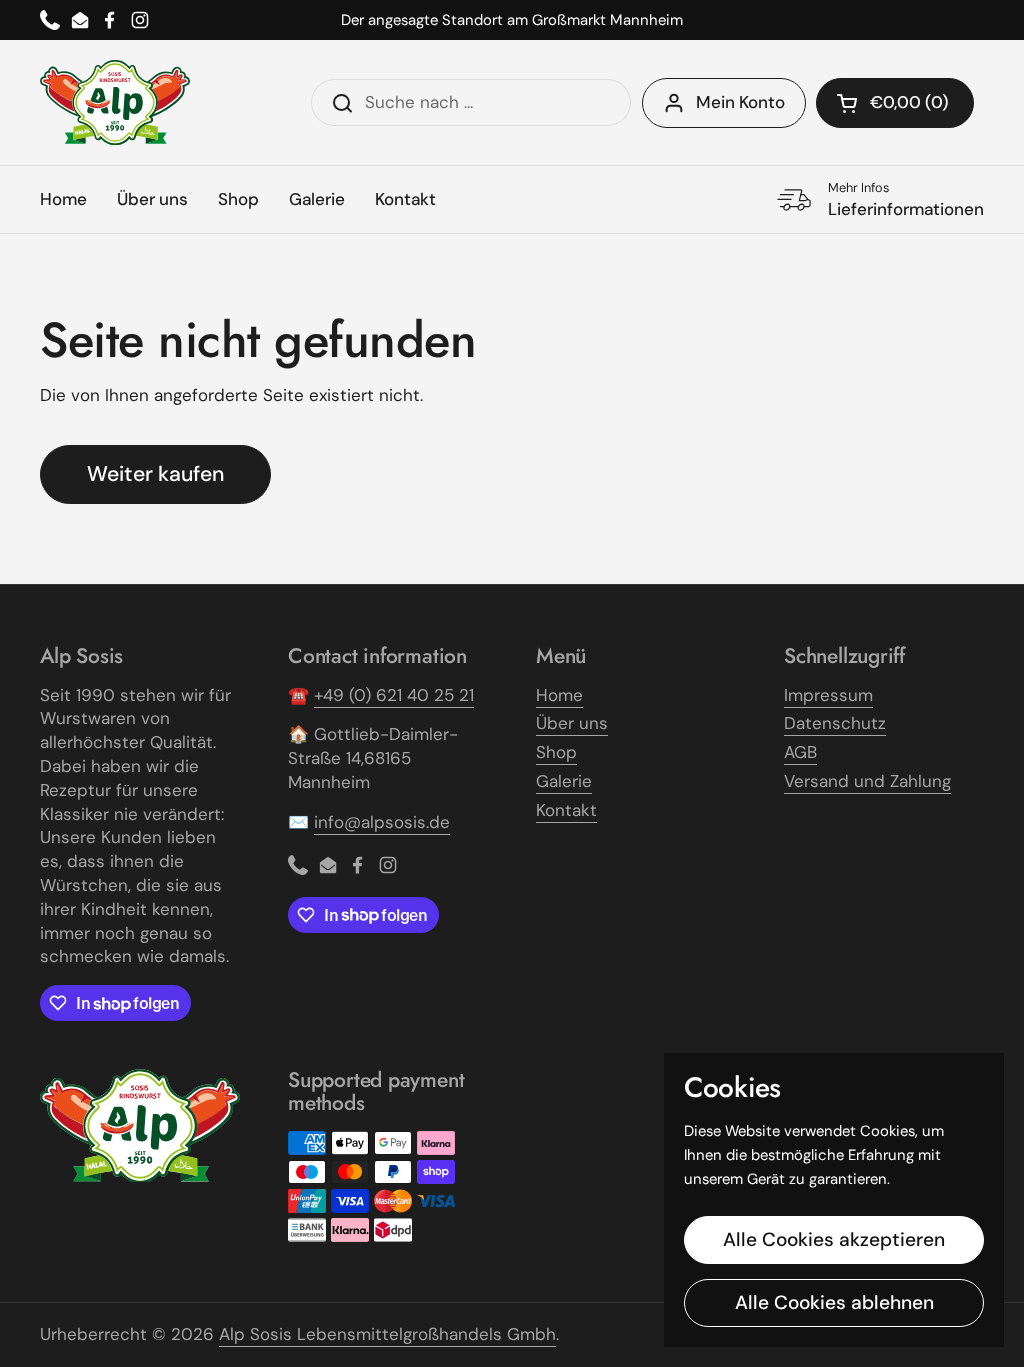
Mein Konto (740, 102)
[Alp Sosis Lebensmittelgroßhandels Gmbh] (115, 102)
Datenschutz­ (835, 723)
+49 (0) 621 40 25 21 (394, 695)
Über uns (572, 723)
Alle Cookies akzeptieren (834, 1239)
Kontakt (566, 810)
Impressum (828, 695)
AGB (800, 752)
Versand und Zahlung (867, 781)
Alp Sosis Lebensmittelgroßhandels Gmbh (387, 1334)
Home (559, 695)
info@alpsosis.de (382, 822)
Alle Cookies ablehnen (834, 1302)
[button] (895, 103)
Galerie (564, 781)
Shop (556, 752)
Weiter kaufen (155, 474)
